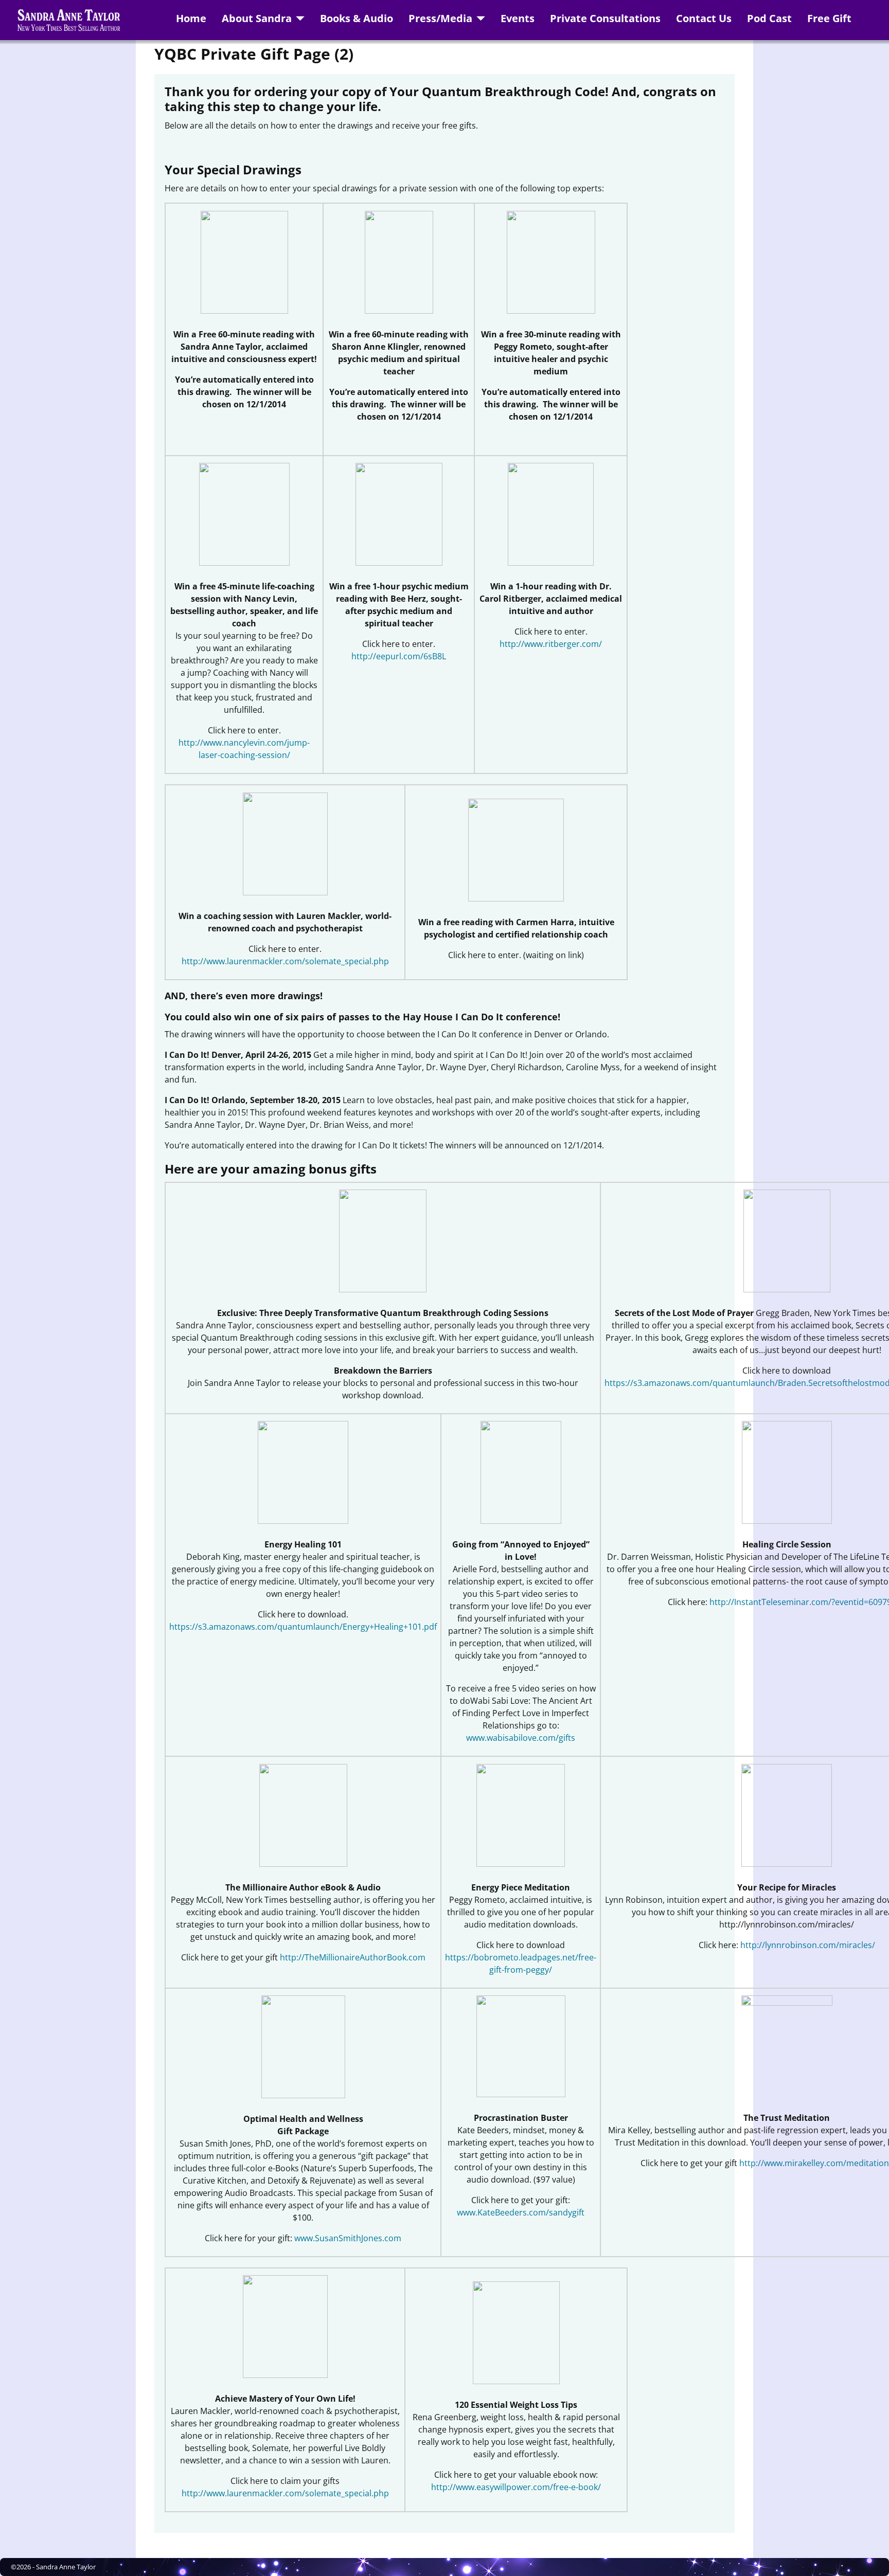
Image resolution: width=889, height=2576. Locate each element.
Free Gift (829, 18)
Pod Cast (769, 18)
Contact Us (704, 18)
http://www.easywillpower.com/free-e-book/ (516, 2487)
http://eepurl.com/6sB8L (399, 656)
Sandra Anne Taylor (66, 2567)
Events (518, 18)
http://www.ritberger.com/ (551, 644)
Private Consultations (605, 18)
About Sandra (257, 18)
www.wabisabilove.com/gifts (521, 1738)
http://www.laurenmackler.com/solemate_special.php (285, 961)
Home (191, 18)
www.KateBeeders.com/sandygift (521, 2212)
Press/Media (440, 18)
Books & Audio (357, 18)
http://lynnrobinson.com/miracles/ (808, 1945)
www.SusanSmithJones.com (348, 2238)
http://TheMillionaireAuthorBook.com (353, 1957)
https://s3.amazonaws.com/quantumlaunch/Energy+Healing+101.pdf (303, 1627)
